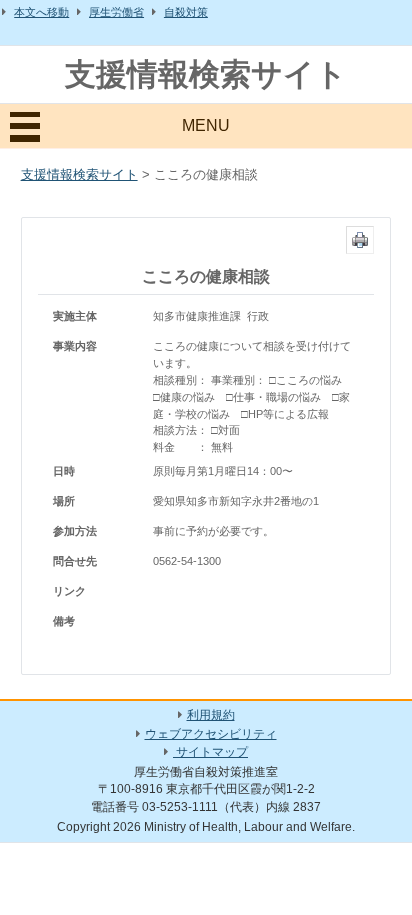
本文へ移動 (41, 12)
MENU (206, 125)
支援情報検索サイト (206, 74)
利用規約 (211, 715)
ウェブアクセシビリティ (211, 734)
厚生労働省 (116, 12)
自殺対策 (186, 12)
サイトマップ (210, 752)
